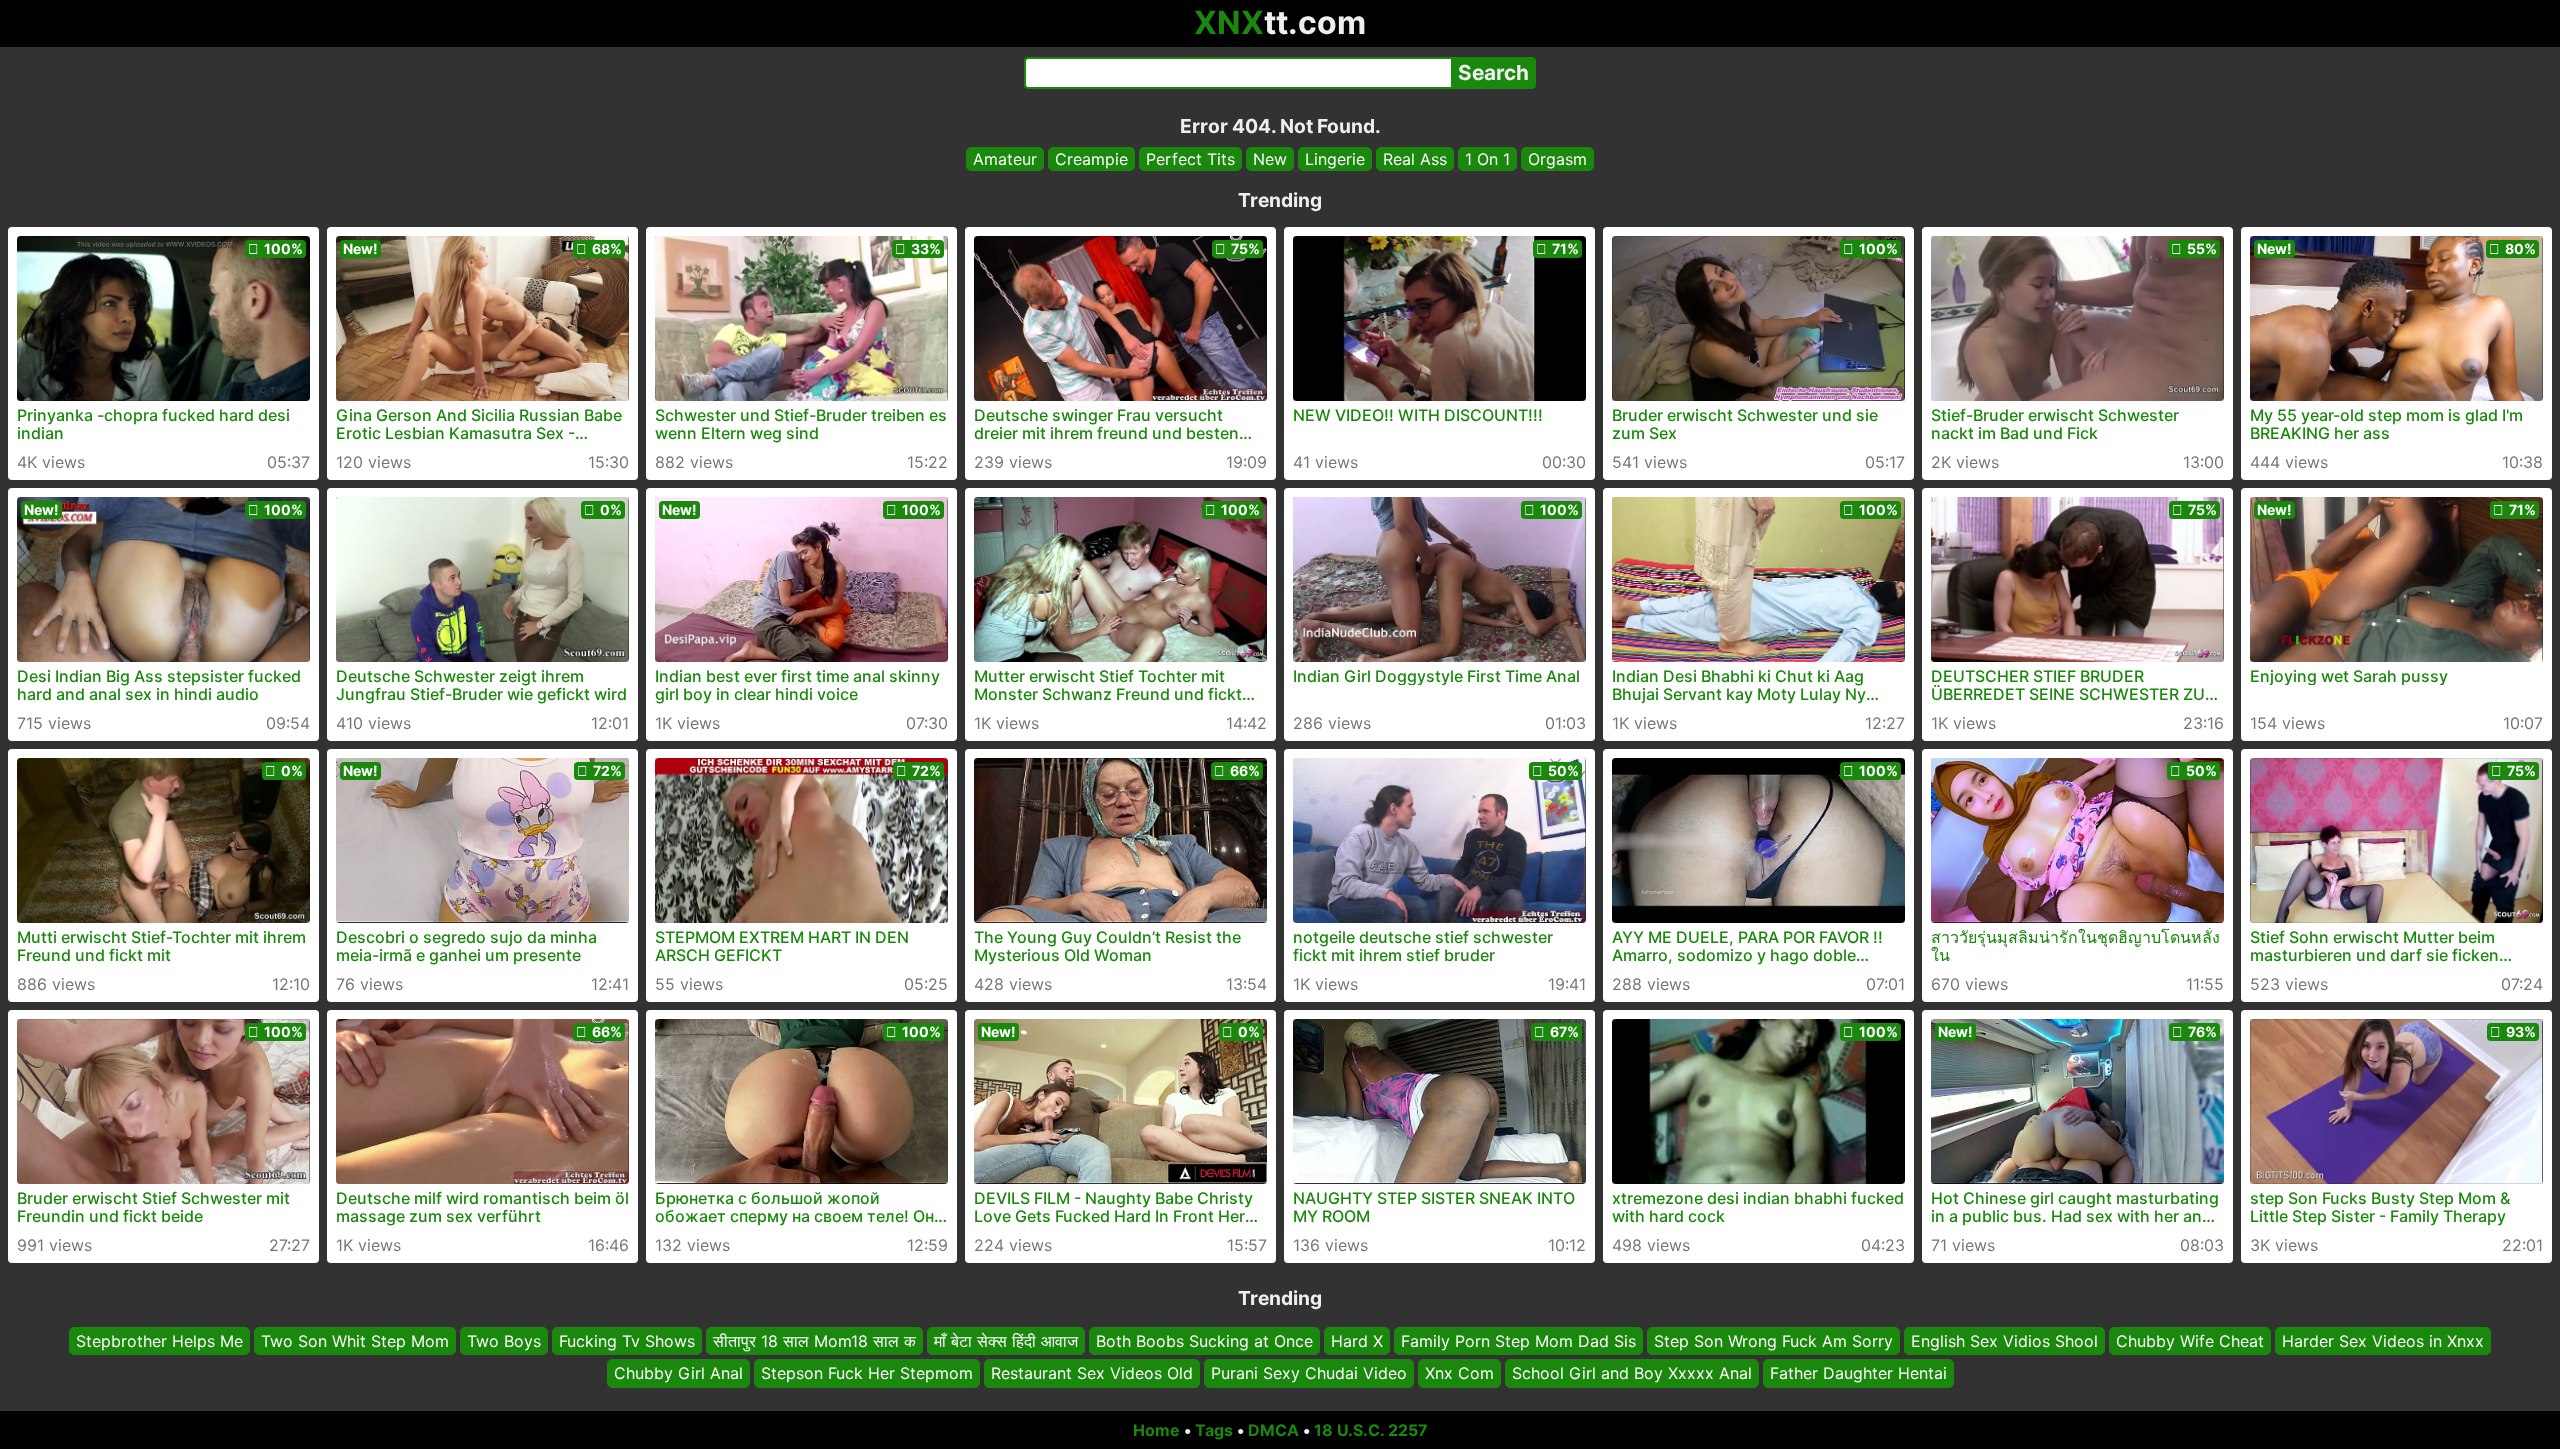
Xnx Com (1459, 1374)
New (1270, 159)
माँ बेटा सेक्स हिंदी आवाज (1006, 1341)
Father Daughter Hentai (1858, 1374)
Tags (1214, 1430)
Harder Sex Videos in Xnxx (2383, 1341)
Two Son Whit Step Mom (355, 1341)
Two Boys (504, 1341)
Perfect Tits (1190, 159)
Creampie (1091, 159)
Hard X (1357, 1341)
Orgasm (1557, 159)
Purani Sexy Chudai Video (1309, 1374)
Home (1156, 1430)
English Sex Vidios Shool (2004, 1341)
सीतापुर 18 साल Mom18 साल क (814, 1341)
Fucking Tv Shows (627, 1341)
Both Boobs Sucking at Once (1204, 1341)
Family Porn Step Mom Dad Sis (1518, 1341)
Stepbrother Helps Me (159, 1341)
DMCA (1273, 1430)
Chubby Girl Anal (678, 1374)
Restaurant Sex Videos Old (1092, 1374)
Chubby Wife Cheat (2190, 1341)
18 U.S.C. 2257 (1371, 1430)
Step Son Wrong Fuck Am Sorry (1773, 1341)
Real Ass (1415, 159)
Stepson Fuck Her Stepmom (867, 1374)
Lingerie (1335, 159)
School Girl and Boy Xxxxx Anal (1632, 1374)
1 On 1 (1487, 159)
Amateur (1005, 159)
